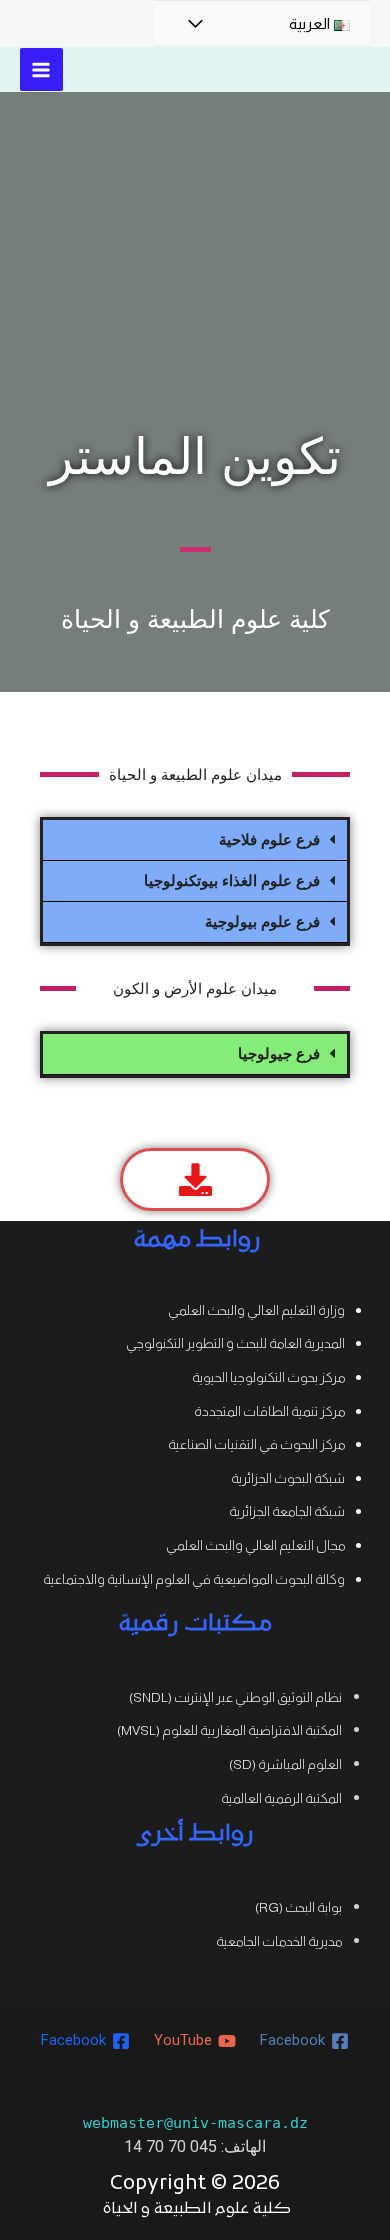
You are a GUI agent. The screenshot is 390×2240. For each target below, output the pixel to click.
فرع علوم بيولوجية (262, 921)
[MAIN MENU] (41, 69)
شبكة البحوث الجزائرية (288, 1478)
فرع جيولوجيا (279, 1053)
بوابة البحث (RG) (298, 1907)
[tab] (195, 840)
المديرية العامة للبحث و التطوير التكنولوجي (235, 1343)
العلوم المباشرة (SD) (285, 1764)
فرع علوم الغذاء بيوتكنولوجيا (232, 880)
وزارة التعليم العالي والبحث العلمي (256, 1310)
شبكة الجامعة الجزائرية (287, 1511)
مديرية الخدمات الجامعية (279, 1941)
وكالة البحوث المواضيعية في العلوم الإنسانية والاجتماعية (194, 1579)
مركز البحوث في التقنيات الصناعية (256, 1444)
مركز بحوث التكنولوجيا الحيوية (268, 1377)
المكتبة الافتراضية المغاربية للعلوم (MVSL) (229, 1730)
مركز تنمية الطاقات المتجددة (269, 1411)
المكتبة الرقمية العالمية (281, 1798)
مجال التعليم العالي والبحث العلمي (255, 1545)
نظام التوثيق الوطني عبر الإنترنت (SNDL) (235, 1697)
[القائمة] (195, 24)
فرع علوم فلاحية (269, 839)
